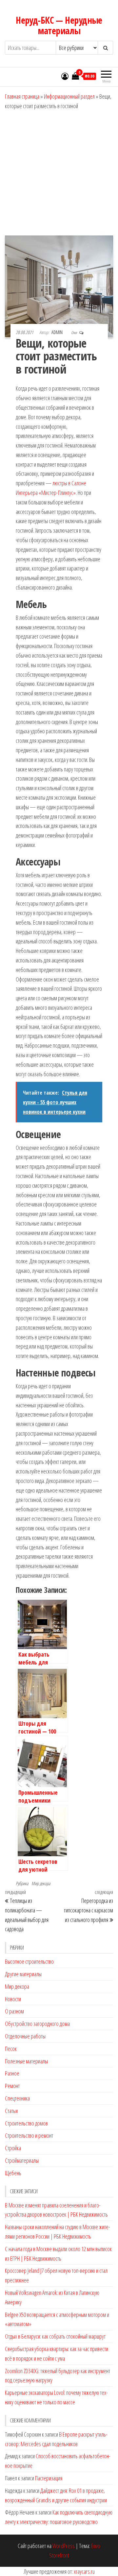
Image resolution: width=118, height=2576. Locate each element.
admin (58, 332)
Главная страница (22, 96)
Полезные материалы (26, 2061)
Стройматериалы (22, 2160)
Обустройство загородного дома (37, 2024)
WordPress (64, 2546)
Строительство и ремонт (29, 2135)
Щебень (13, 2173)
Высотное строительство (29, 1961)
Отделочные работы (25, 2036)
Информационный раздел (69, 96)
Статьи (11, 2111)
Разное (12, 2073)
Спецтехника (17, 2098)
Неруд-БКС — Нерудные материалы (59, 25)
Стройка (13, 2148)
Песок (11, 2049)
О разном (14, 2011)
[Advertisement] (59, 173)
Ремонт (12, 2086)
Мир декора (41, 1883)
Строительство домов (26, 2123)
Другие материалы (23, 1974)
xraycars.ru (84, 2571)
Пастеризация (49, 2478)
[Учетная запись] (65, 76)
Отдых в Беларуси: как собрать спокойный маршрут (55, 2336)
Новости (13, 1999)
